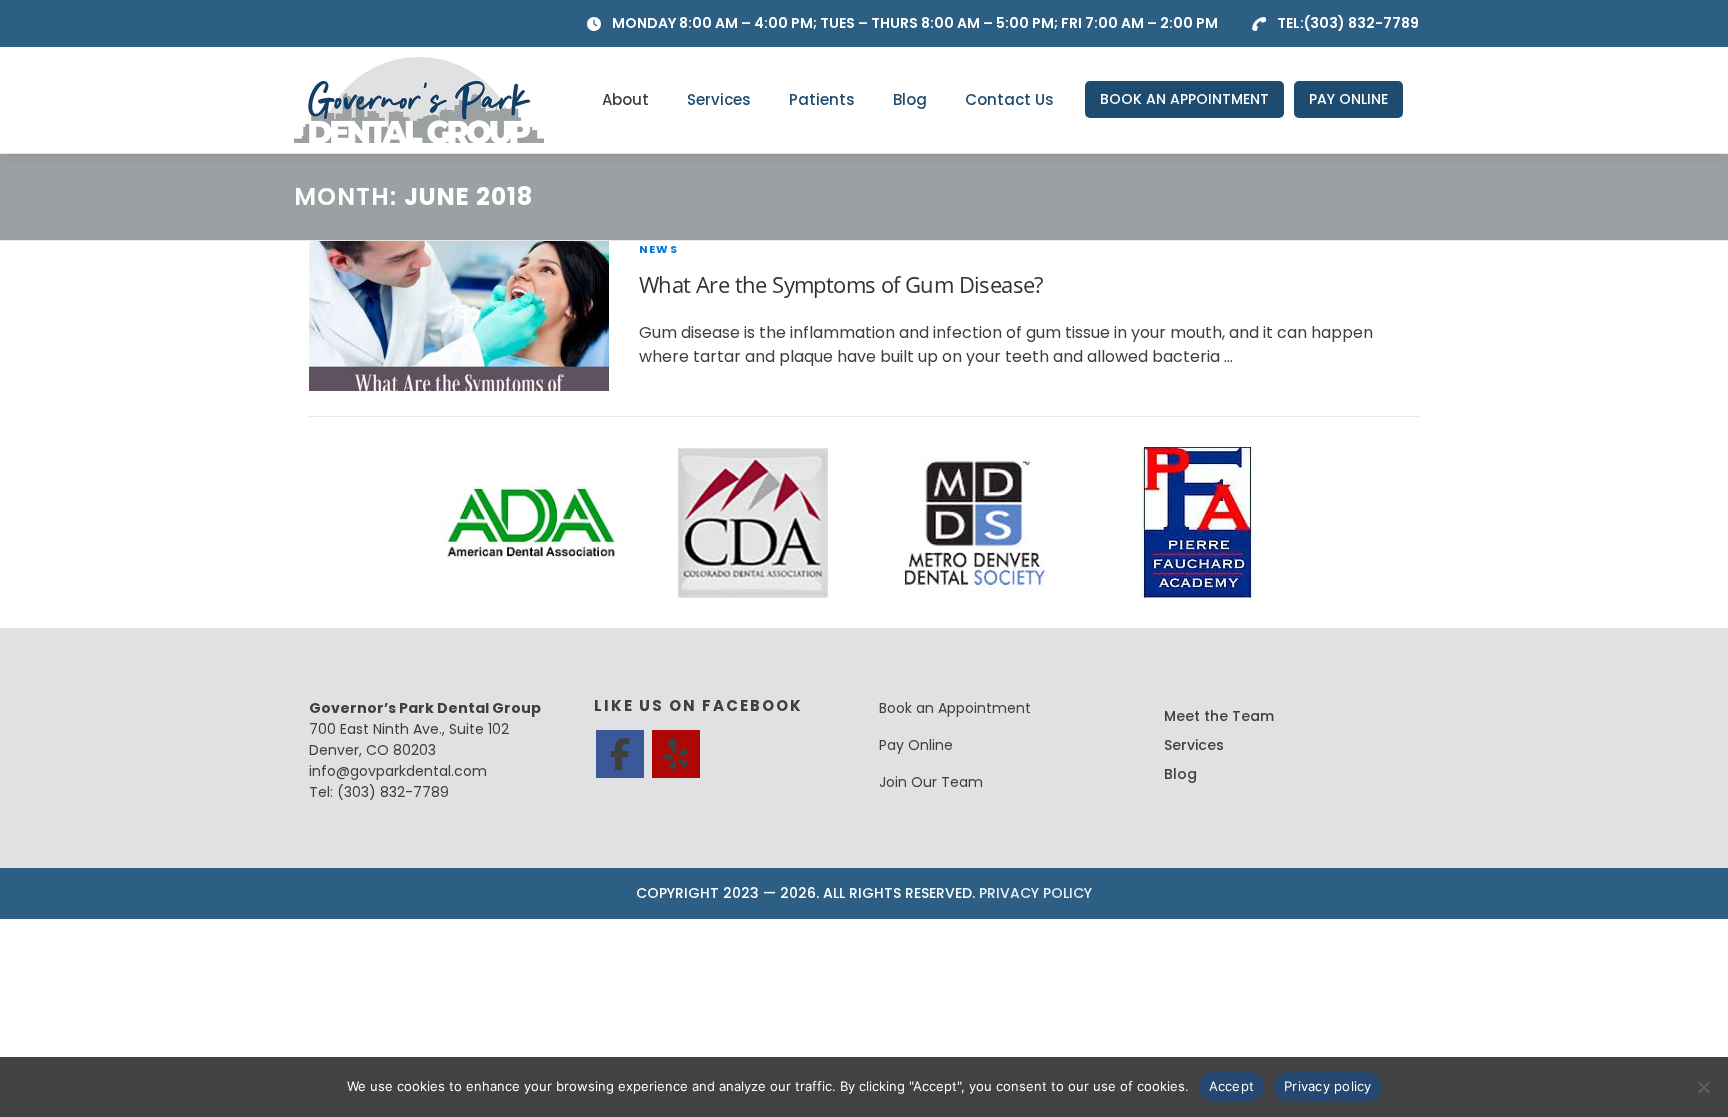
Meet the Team (1219, 716)
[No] (1703, 1087)
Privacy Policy (1035, 893)
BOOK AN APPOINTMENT (1184, 99)
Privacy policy (1328, 1086)
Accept (1232, 1086)
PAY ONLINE (1348, 99)
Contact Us (1009, 99)
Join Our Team (931, 782)
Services (719, 99)
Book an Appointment (955, 708)
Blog (910, 99)
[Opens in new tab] (531, 522)
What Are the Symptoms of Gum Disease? (841, 284)
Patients (822, 99)
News (658, 249)
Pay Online (916, 745)
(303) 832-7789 (1361, 23)
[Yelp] (676, 754)
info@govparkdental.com (398, 771)
